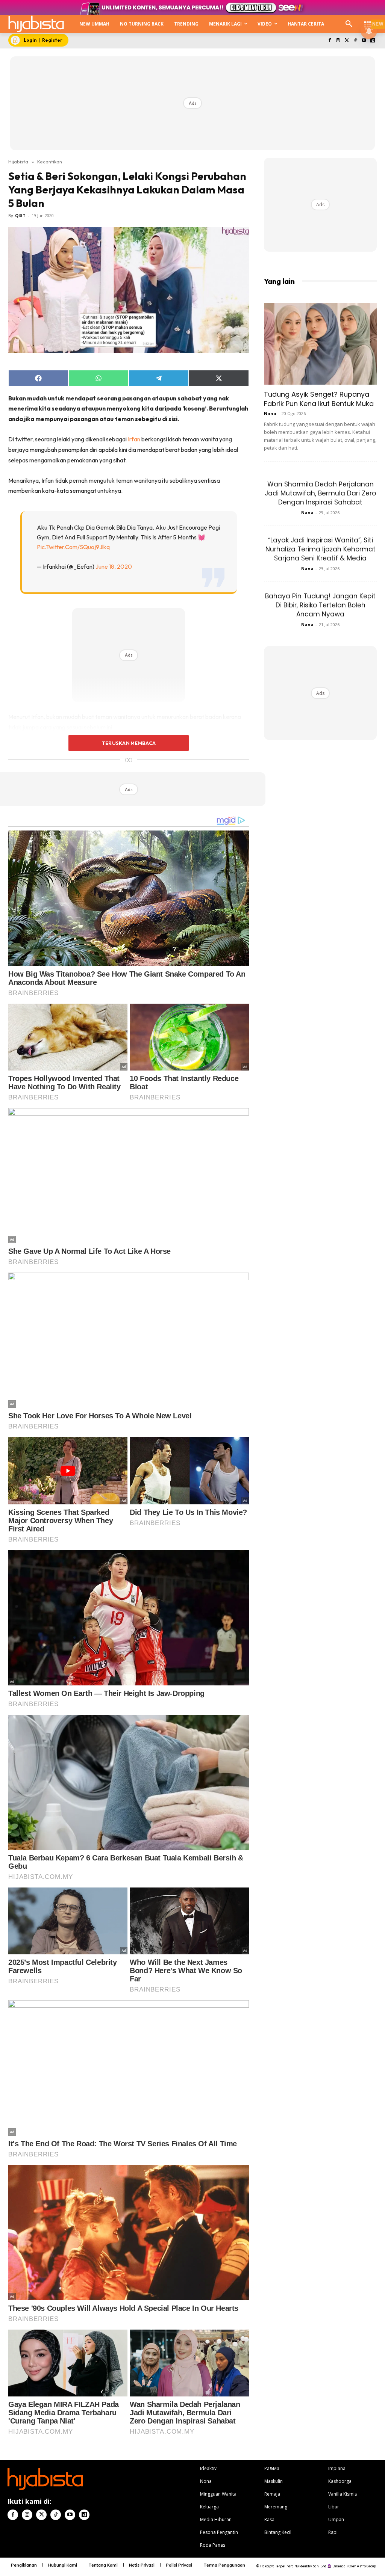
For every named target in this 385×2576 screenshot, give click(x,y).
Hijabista (18, 162)
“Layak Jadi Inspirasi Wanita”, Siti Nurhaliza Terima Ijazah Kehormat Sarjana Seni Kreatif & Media (321, 549)
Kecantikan (50, 162)
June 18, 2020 (114, 566)
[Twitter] (347, 41)
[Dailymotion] (372, 41)
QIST (20, 215)
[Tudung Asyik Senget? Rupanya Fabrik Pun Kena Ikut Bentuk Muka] (320, 344)
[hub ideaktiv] (368, 21)
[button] (349, 24)
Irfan (134, 439)
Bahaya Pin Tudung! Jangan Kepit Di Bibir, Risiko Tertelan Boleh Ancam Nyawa (320, 605)
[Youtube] (364, 41)
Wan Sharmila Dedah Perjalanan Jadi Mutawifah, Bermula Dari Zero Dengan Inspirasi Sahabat (320, 493)
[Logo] (36, 24)
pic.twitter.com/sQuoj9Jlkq (73, 547)
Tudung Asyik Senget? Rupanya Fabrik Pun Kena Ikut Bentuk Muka (319, 399)
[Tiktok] (355, 41)
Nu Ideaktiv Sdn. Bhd (310, 2566)
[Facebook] (330, 41)
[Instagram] (338, 41)
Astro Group (366, 2566)
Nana (270, 413)
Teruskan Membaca (129, 743)
